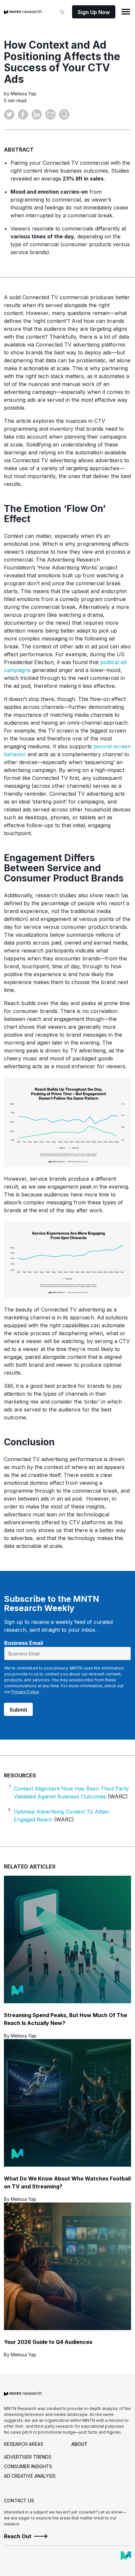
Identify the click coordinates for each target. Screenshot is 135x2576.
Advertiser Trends (28, 2457)
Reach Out (18, 2536)
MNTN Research (23, 12)
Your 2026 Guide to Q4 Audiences (48, 2342)
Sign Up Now (94, 12)
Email (50, 114)
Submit (18, 1710)
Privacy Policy (25, 1692)
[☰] (126, 12)
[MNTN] (126, 2556)
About (79, 2444)
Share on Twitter (9, 114)
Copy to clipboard (64, 114)
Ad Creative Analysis (30, 2476)
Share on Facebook (23, 114)
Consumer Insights (28, 2466)
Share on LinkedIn (37, 114)
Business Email (24, 1643)
